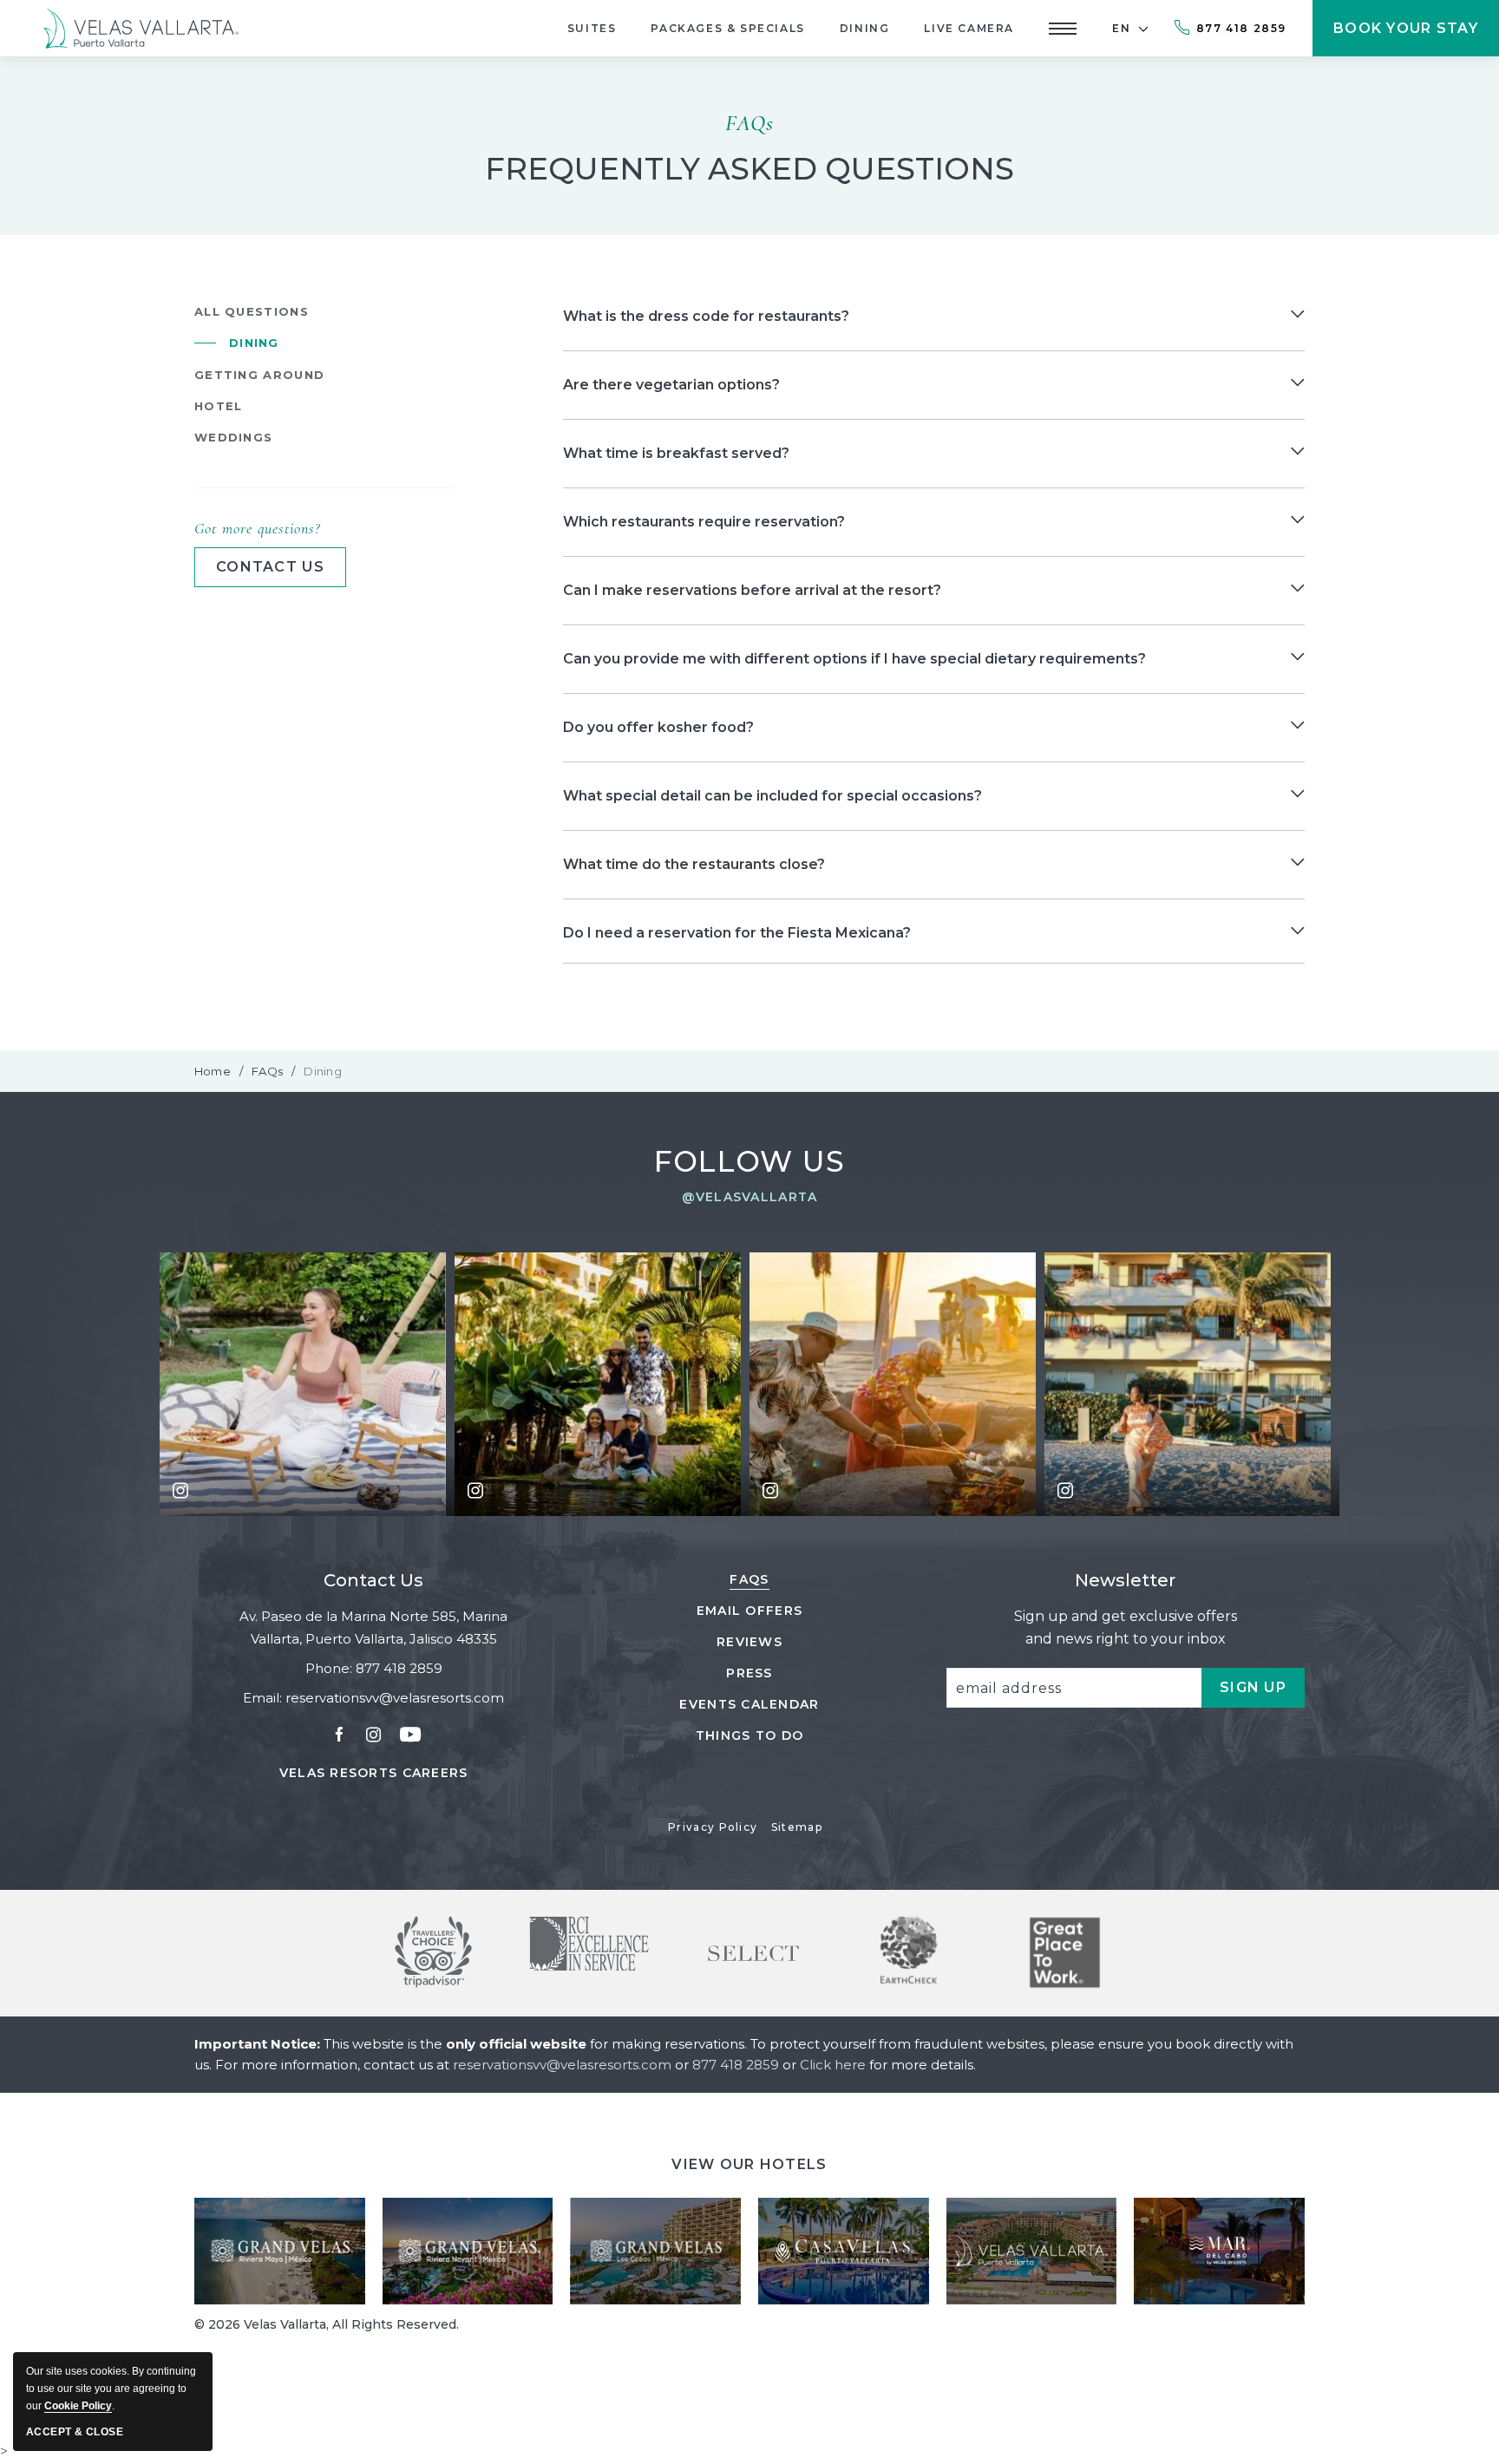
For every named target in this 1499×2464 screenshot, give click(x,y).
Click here (835, 2065)
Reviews (749, 1642)
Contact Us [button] (270, 567)
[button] (1063, 28)
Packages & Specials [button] (727, 28)
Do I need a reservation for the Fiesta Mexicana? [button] (737, 933)
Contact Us (373, 1580)
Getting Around (259, 375)
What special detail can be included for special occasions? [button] (772, 796)
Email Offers (749, 1611)
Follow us (750, 1161)
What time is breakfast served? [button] (676, 453)
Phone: (329, 1668)
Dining (865, 28)
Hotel (219, 406)
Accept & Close (75, 2432)
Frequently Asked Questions (749, 169)
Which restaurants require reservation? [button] (704, 522)
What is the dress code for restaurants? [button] (706, 316)
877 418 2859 (1241, 28)
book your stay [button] (1406, 38)
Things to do (749, 1735)
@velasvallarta (750, 1197)
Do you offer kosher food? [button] (658, 727)
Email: (262, 1698)
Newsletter (1125, 1580)
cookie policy (78, 2406)
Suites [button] (592, 28)
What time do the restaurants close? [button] (694, 864)
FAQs (749, 123)
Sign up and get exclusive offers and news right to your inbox (1126, 1627)
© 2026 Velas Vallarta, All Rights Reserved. (327, 2324)
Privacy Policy (713, 1827)
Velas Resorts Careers (374, 1774)
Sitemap (797, 1827)
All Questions (252, 311)
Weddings (233, 437)
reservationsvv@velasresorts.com (395, 1698)
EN (1121, 28)
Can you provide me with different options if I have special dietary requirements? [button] (854, 659)
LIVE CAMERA (969, 28)
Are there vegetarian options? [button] (671, 385)
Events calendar (749, 1704)
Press (749, 1673)
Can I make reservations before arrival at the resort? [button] (752, 590)
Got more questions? (257, 528)
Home (213, 1071)
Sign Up (1262, 1693)
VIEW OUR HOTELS (749, 2164)
